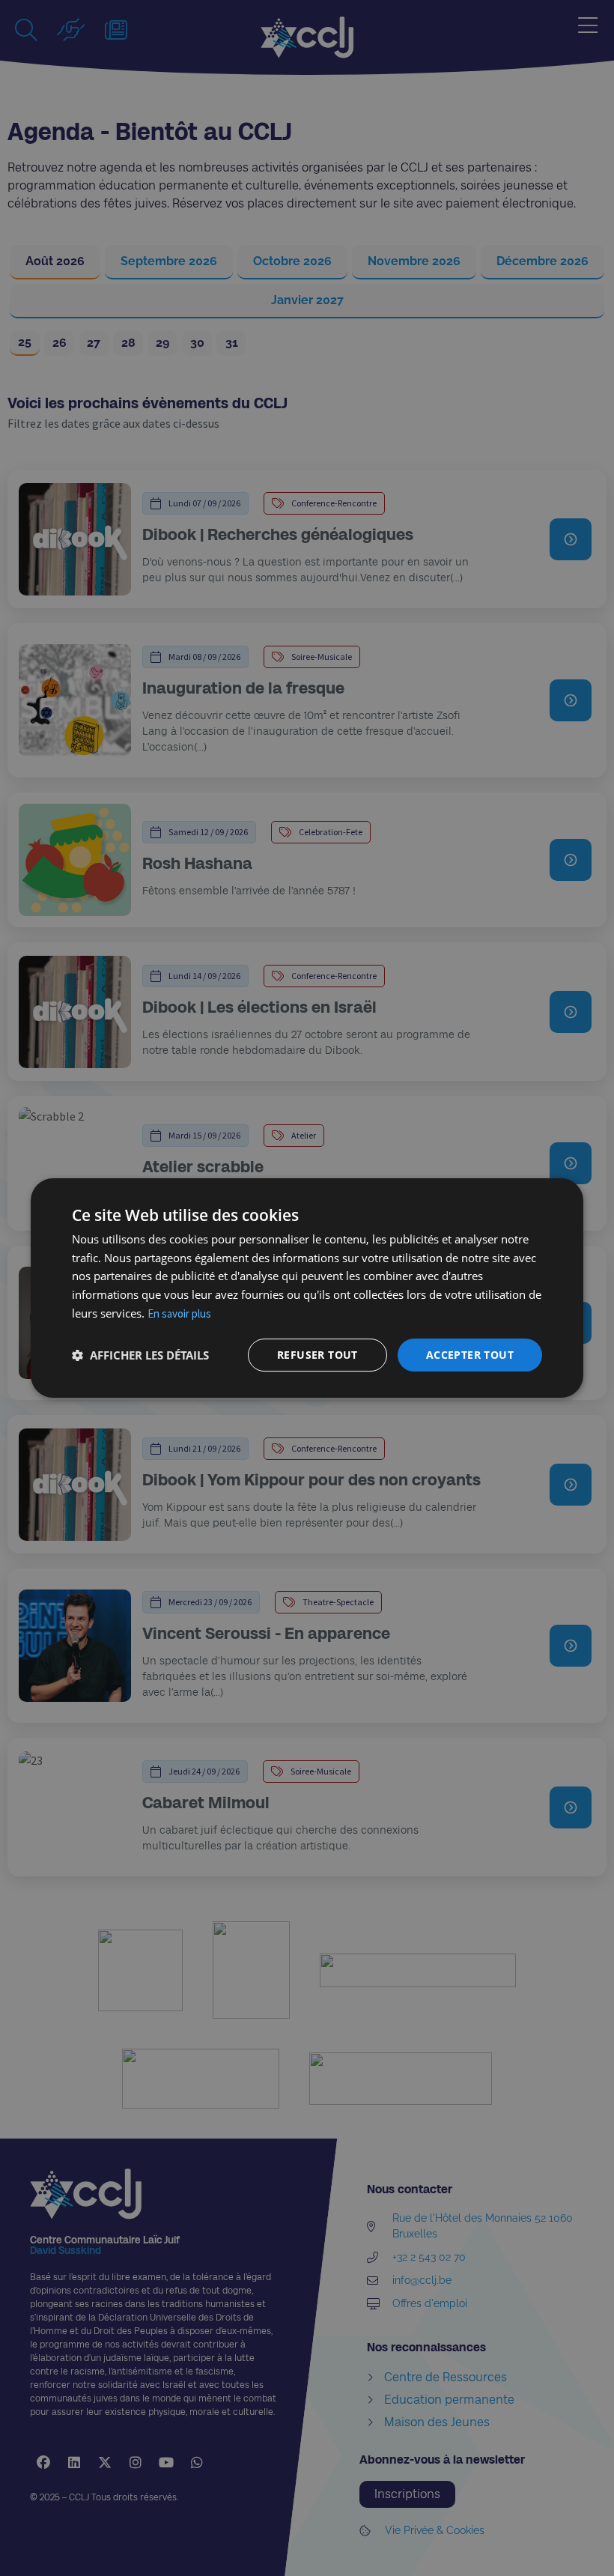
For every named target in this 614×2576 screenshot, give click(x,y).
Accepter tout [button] (470, 1355)
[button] (140, 1355)
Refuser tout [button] (317, 1355)
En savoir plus (179, 1313)
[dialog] (307, 1288)
